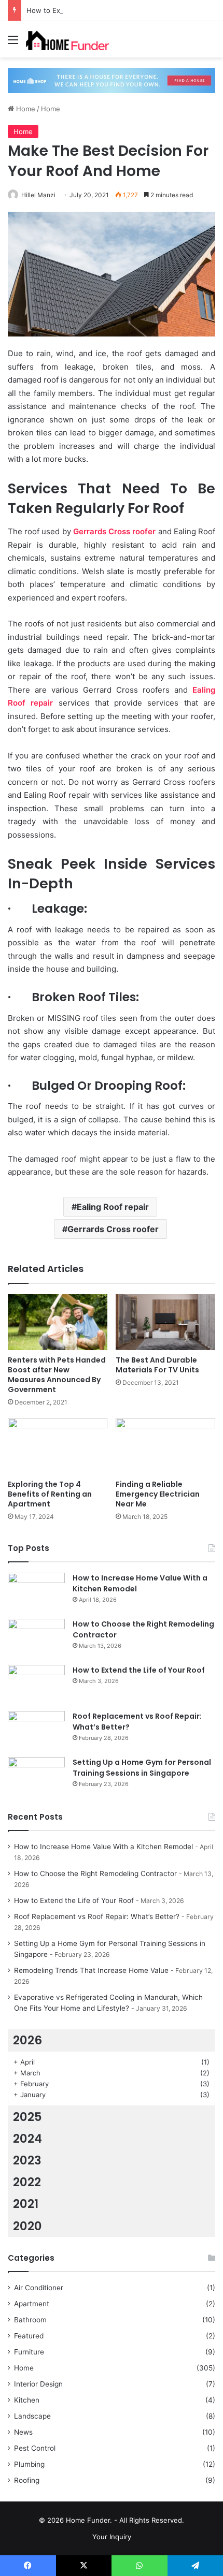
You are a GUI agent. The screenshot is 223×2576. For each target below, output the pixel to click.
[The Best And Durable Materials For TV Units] (165, 1322)
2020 (27, 2226)
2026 (27, 2040)
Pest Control (35, 2448)
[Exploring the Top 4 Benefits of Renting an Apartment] (58, 1446)
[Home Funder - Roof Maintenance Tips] (67, 39)
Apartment (32, 2304)
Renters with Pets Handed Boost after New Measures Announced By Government (57, 1375)
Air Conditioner (39, 2288)
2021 (26, 2204)
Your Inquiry (112, 2537)
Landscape (32, 2416)
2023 (27, 2160)
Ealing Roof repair (113, 1207)
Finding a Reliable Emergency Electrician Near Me (158, 1494)
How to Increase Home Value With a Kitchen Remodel (103, 1847)
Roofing (27, 2480)
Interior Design (38, 2384)
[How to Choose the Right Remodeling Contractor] (36, 1638)
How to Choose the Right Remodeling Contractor (95, 1874)
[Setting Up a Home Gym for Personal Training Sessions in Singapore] (36, 1776)
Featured (29, 2336)
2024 (27, 2139)
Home (25, 109)
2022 (27, 2182)
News (23, 2432)
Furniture (29, 2352)
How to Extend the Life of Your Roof (86, 10)
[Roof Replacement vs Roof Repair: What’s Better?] (36, 1730)
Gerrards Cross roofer (113, 1229)
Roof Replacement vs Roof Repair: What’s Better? (97, 1916)
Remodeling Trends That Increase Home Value (91, 1970)
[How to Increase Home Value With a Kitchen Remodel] (36, 1592)
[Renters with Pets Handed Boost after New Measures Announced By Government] (58, 1322)
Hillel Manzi (38, 195)
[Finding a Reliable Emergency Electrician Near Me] (165, 1446)
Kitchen (27, 2400)
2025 (27, 2117)
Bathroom (30, 2320)
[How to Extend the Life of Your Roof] (36, 1684)
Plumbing (29, 2464)
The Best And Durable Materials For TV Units (157, 1365)
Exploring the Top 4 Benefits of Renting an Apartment (50, 1494)
